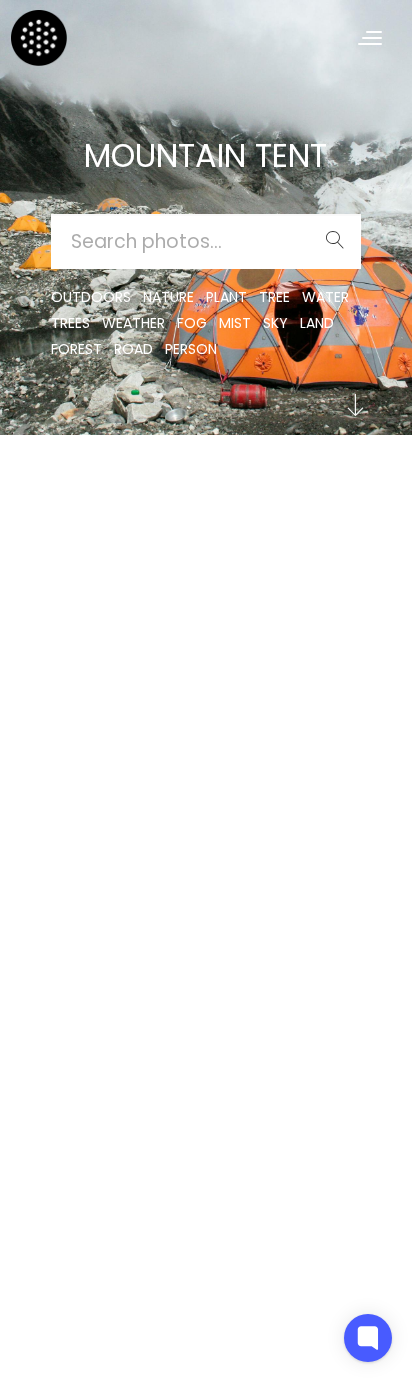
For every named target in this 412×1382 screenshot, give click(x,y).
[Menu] (370, 37)
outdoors (91, 297)
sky (275, 323)
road (133, 349)
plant (226, 297)
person (191, 349)
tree (274, 297)
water (325, 297)
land (317, 323)
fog (192, 323)
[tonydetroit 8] (80, 493)
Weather (133, 323)
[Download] (80, 542)
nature (168, 297)
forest (76, 349)
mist (235, 323)
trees (70, 323)
